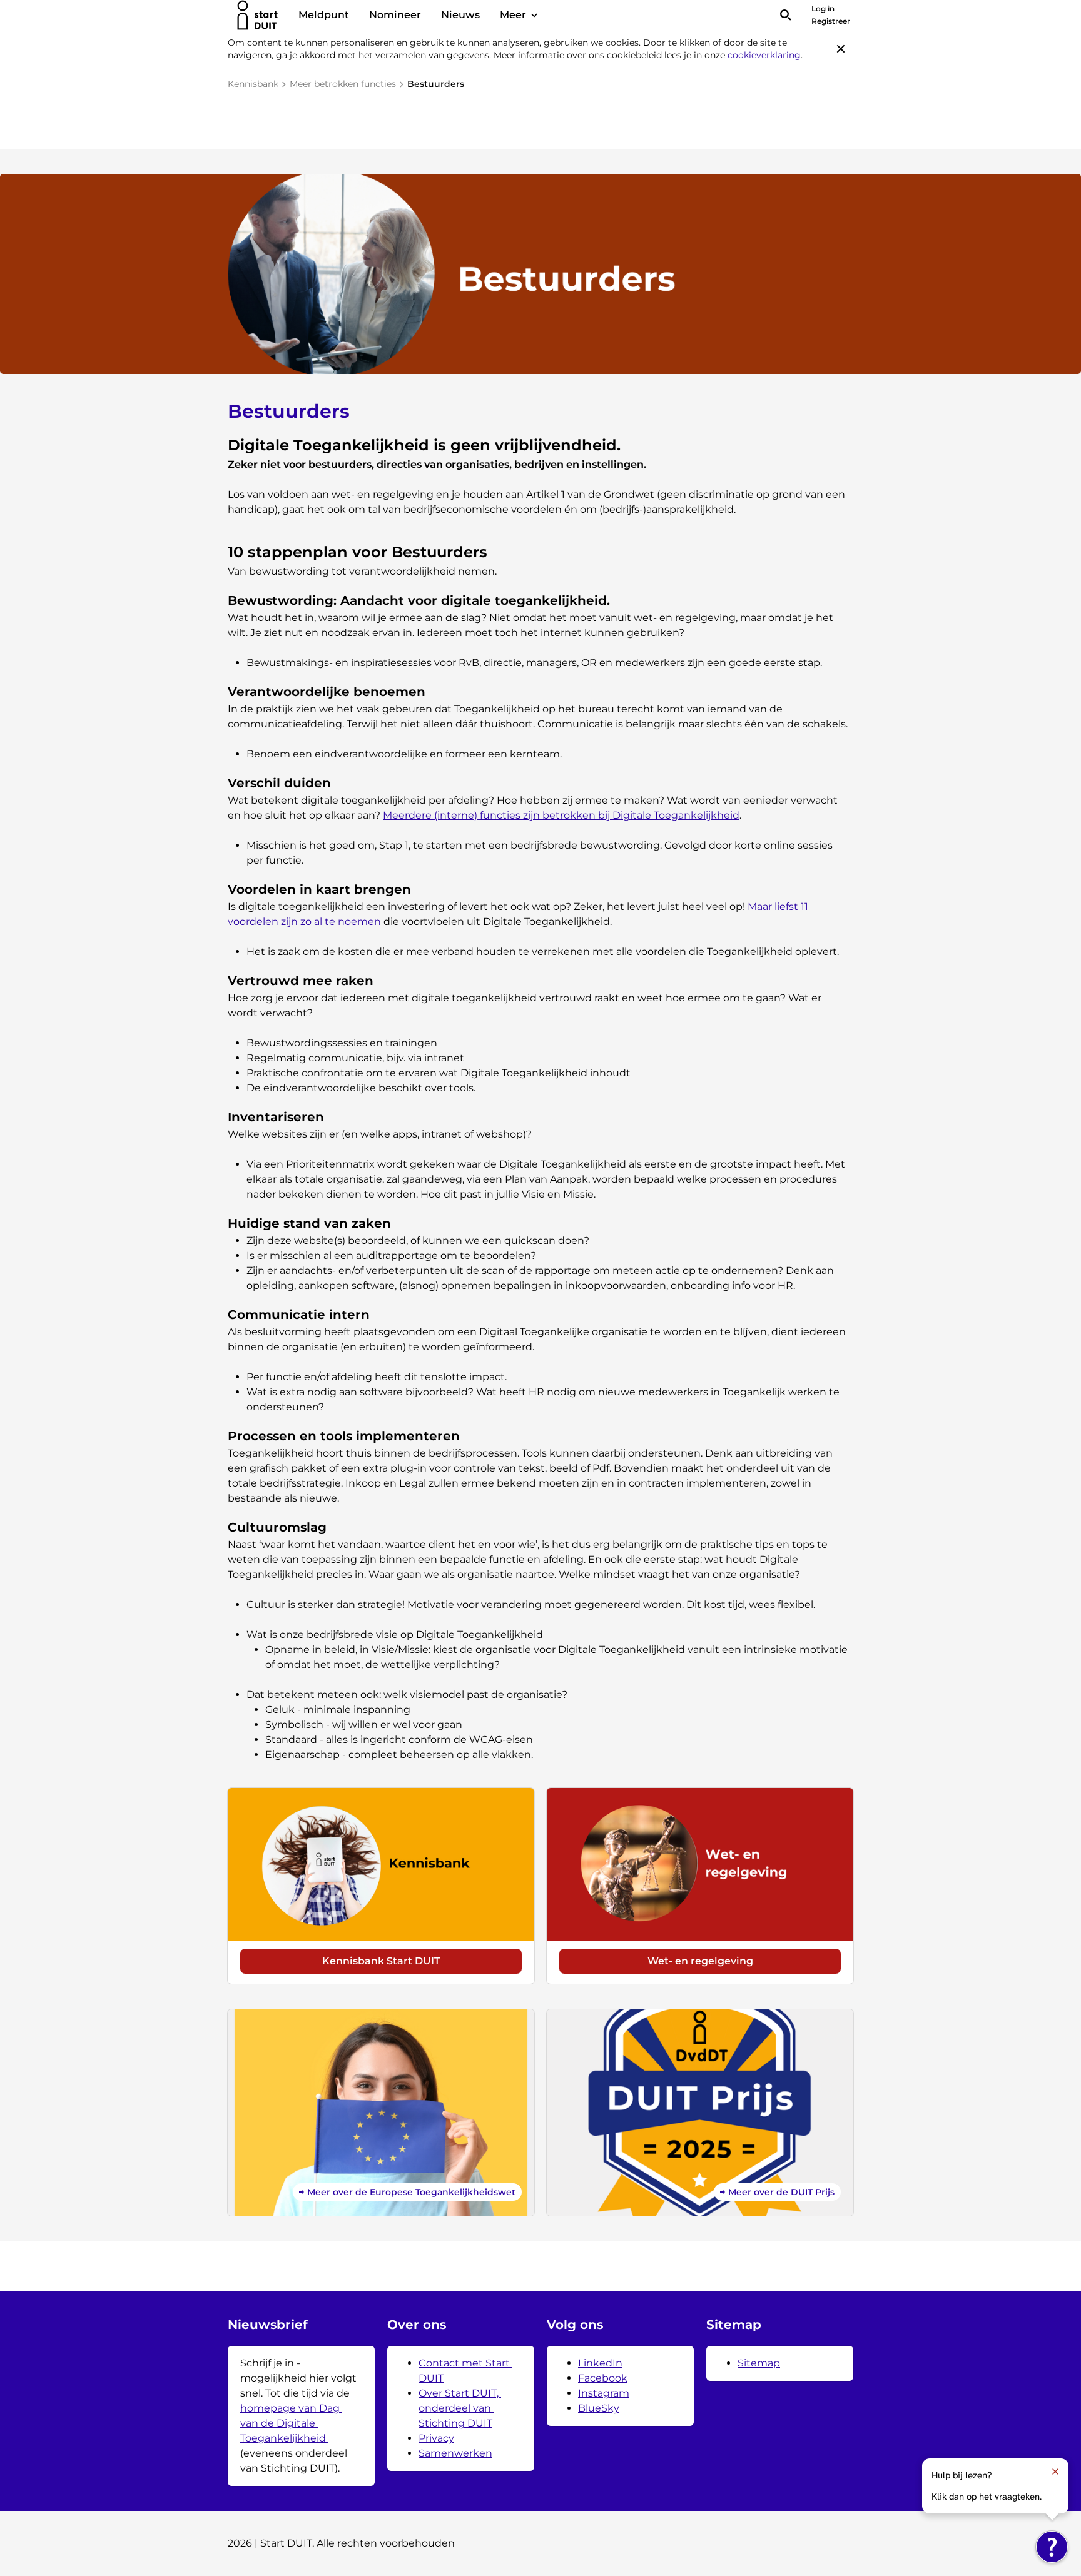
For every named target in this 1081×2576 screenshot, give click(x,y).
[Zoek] (786, 15)
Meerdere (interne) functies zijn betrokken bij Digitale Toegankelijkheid (561, 815)
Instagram (604, 2393)
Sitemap (759, 2363)
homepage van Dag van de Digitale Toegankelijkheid (291, 2423)
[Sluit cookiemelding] (841, 49)
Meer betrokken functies (343, 84)
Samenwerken (455, 2453)
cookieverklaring (764, 55)
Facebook (603, 2378)
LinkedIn (600, 2363)
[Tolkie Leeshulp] (1052, 2547)
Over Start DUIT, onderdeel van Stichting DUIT (460, 2408)
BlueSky (599, 2408)
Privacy (436, 2438)
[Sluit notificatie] (1055, 2472)
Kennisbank (253, 84)
